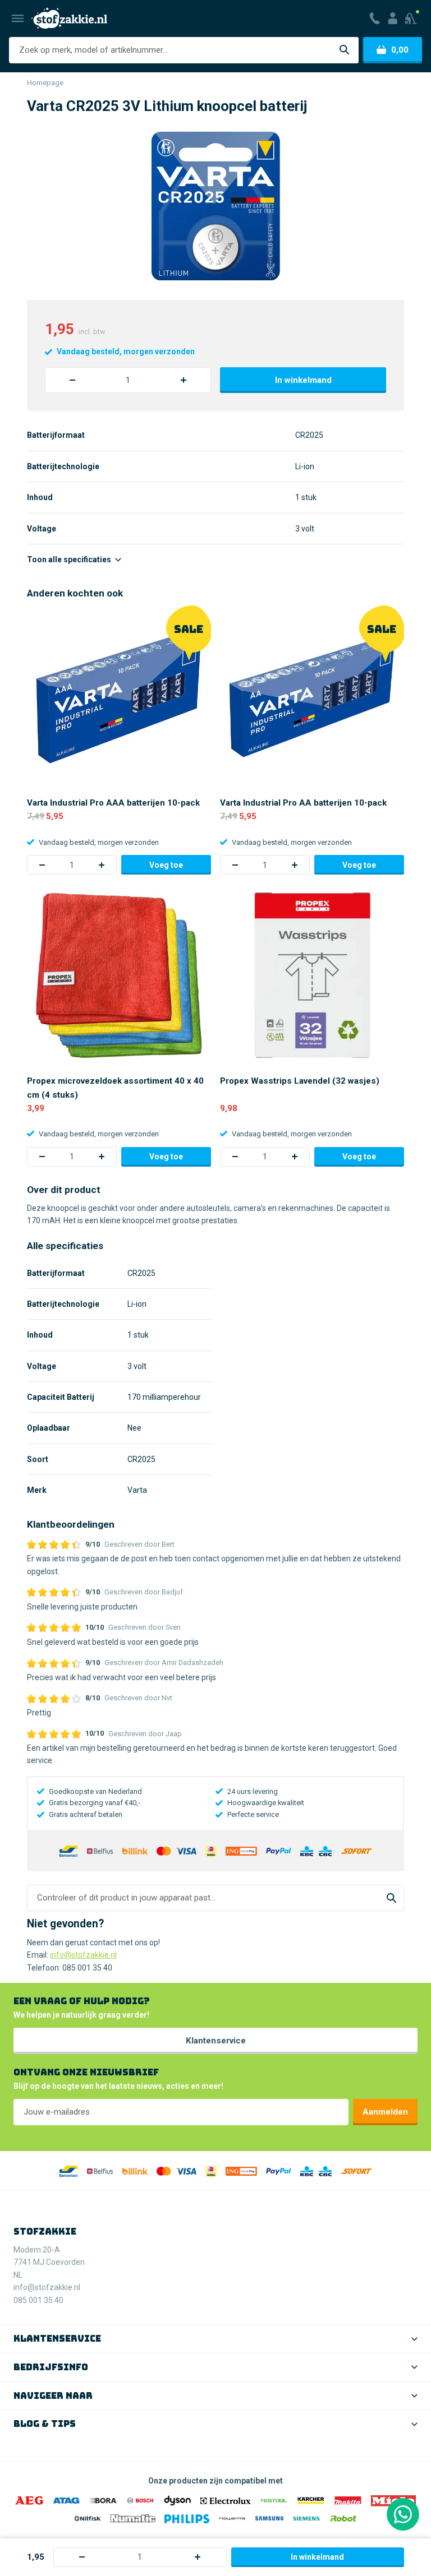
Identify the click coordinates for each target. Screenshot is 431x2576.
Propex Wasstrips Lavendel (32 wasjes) (300, 1081)
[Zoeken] (344, 50)
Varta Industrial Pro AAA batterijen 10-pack (113, 803)
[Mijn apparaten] (412, 19)
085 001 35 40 (87, 1968)
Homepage (45, 83)
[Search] (391, 1898)
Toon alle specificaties (70, 559)
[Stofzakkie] (69, 18)
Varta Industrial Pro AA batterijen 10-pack (303, 803)
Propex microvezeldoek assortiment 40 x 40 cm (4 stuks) (115, 1088)
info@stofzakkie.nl (83, 1955)
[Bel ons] (374, 19)
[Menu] (18, 19)
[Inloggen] (392, 19)
